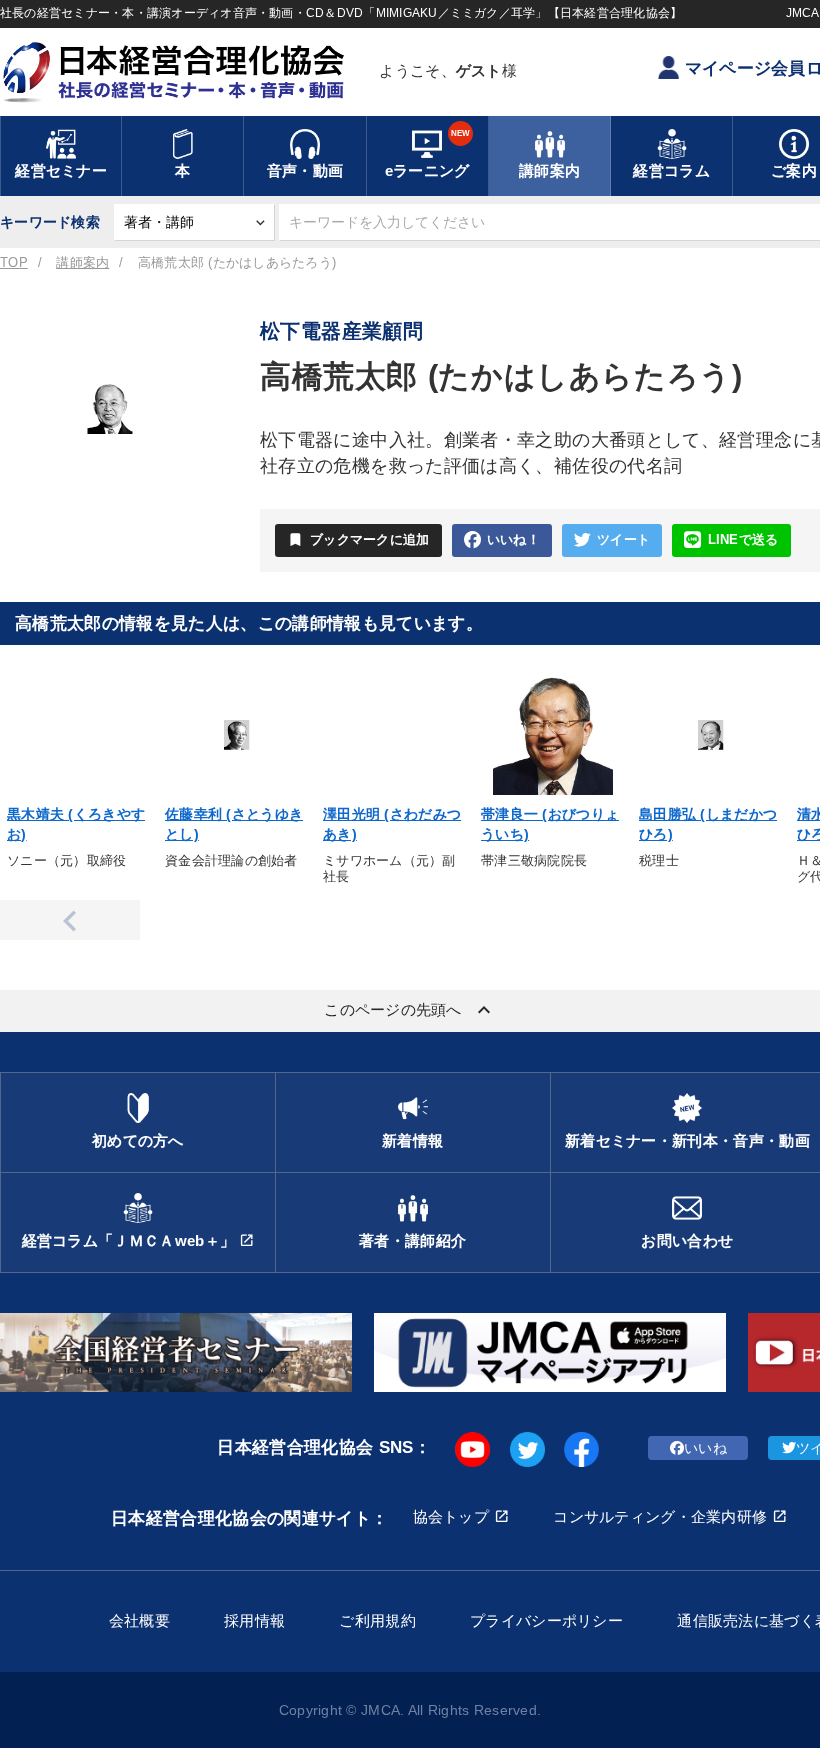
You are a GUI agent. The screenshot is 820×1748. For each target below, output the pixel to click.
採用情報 (254, 1620)
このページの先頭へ (410, 1010)
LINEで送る (743, 540)
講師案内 (82, 263)
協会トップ (451, 1516)
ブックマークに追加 (358, 539)
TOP (14, 263)
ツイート (623, 540)
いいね (705, 1448)
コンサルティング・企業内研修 (660, 1516)
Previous (70, 920)
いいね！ (513, 540)
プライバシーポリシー (546, 1620)
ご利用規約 (377, 1620)
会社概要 (139, 1620)
